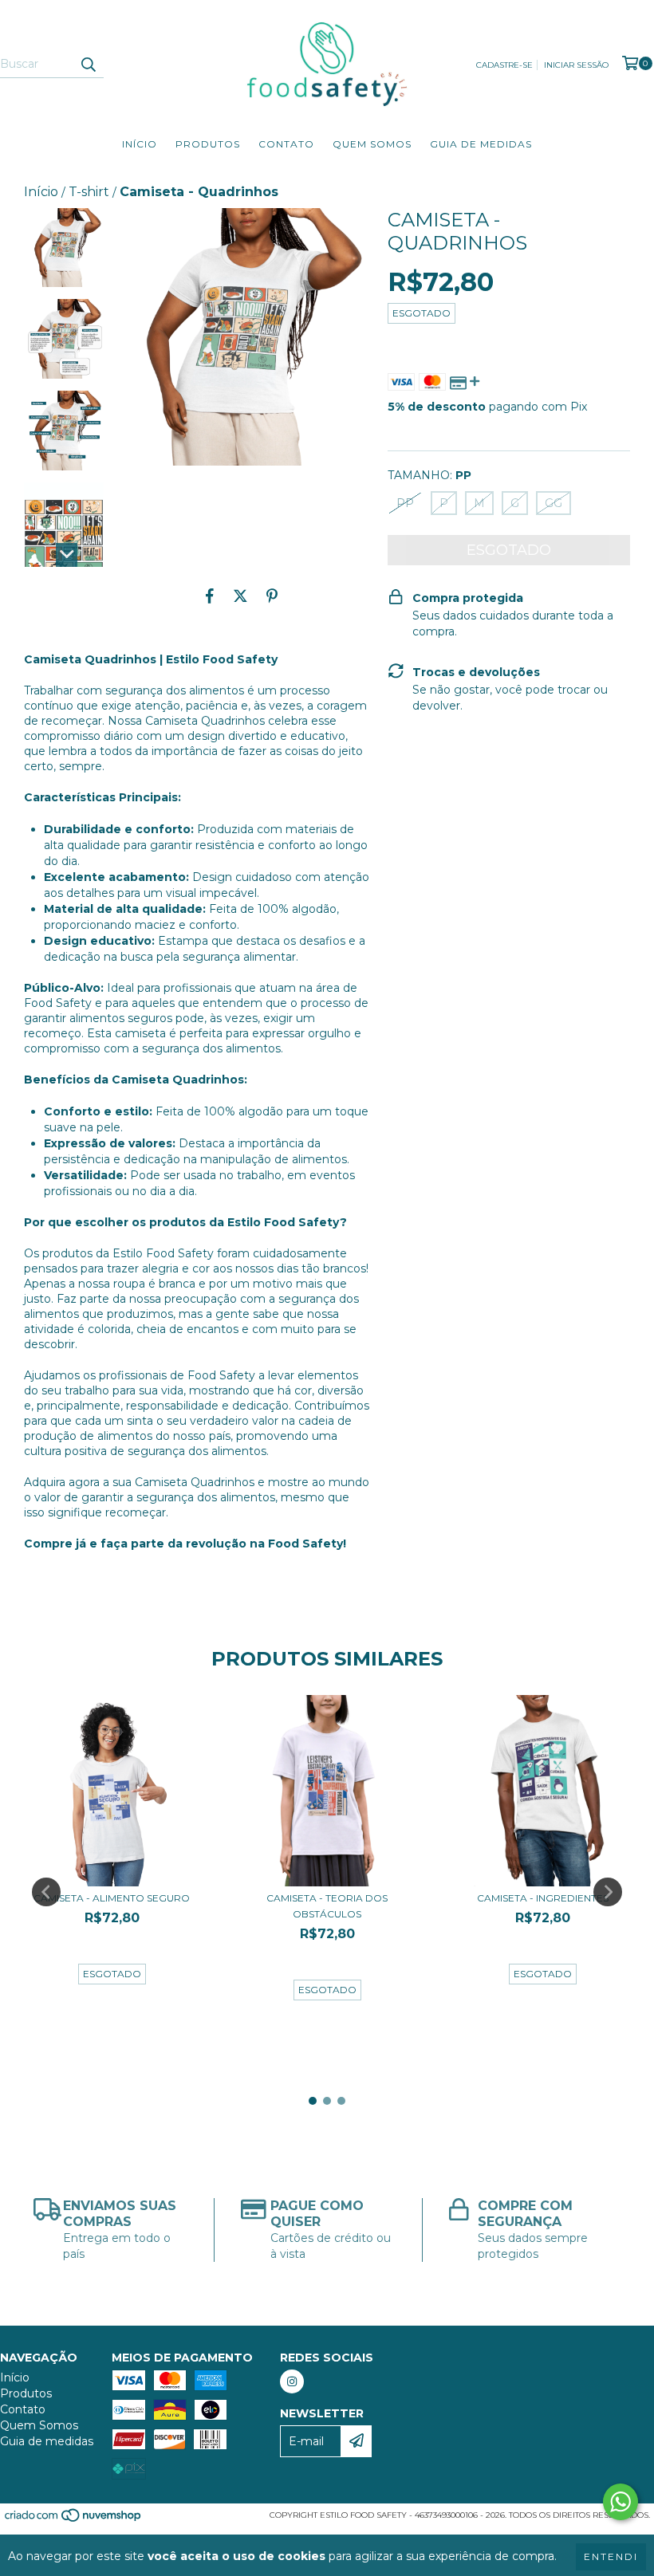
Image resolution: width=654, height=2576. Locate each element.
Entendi (611, 2556)
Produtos (208, 144)
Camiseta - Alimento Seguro (112, 1898)
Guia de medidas (481, 144)
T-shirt (89, 192)
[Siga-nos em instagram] (292, 2381)
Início (140, 144)
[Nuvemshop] (74, 2520)
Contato (286, 144)
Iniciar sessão (576, 65)
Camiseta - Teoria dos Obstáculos (327, 1906)
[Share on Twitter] (240, 596)
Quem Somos (372, 144)
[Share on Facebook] (210, 596)
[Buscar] (88, 64)
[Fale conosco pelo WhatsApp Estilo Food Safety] (621, 2502)
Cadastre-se (504, 65)
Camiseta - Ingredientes (543, 1898)
